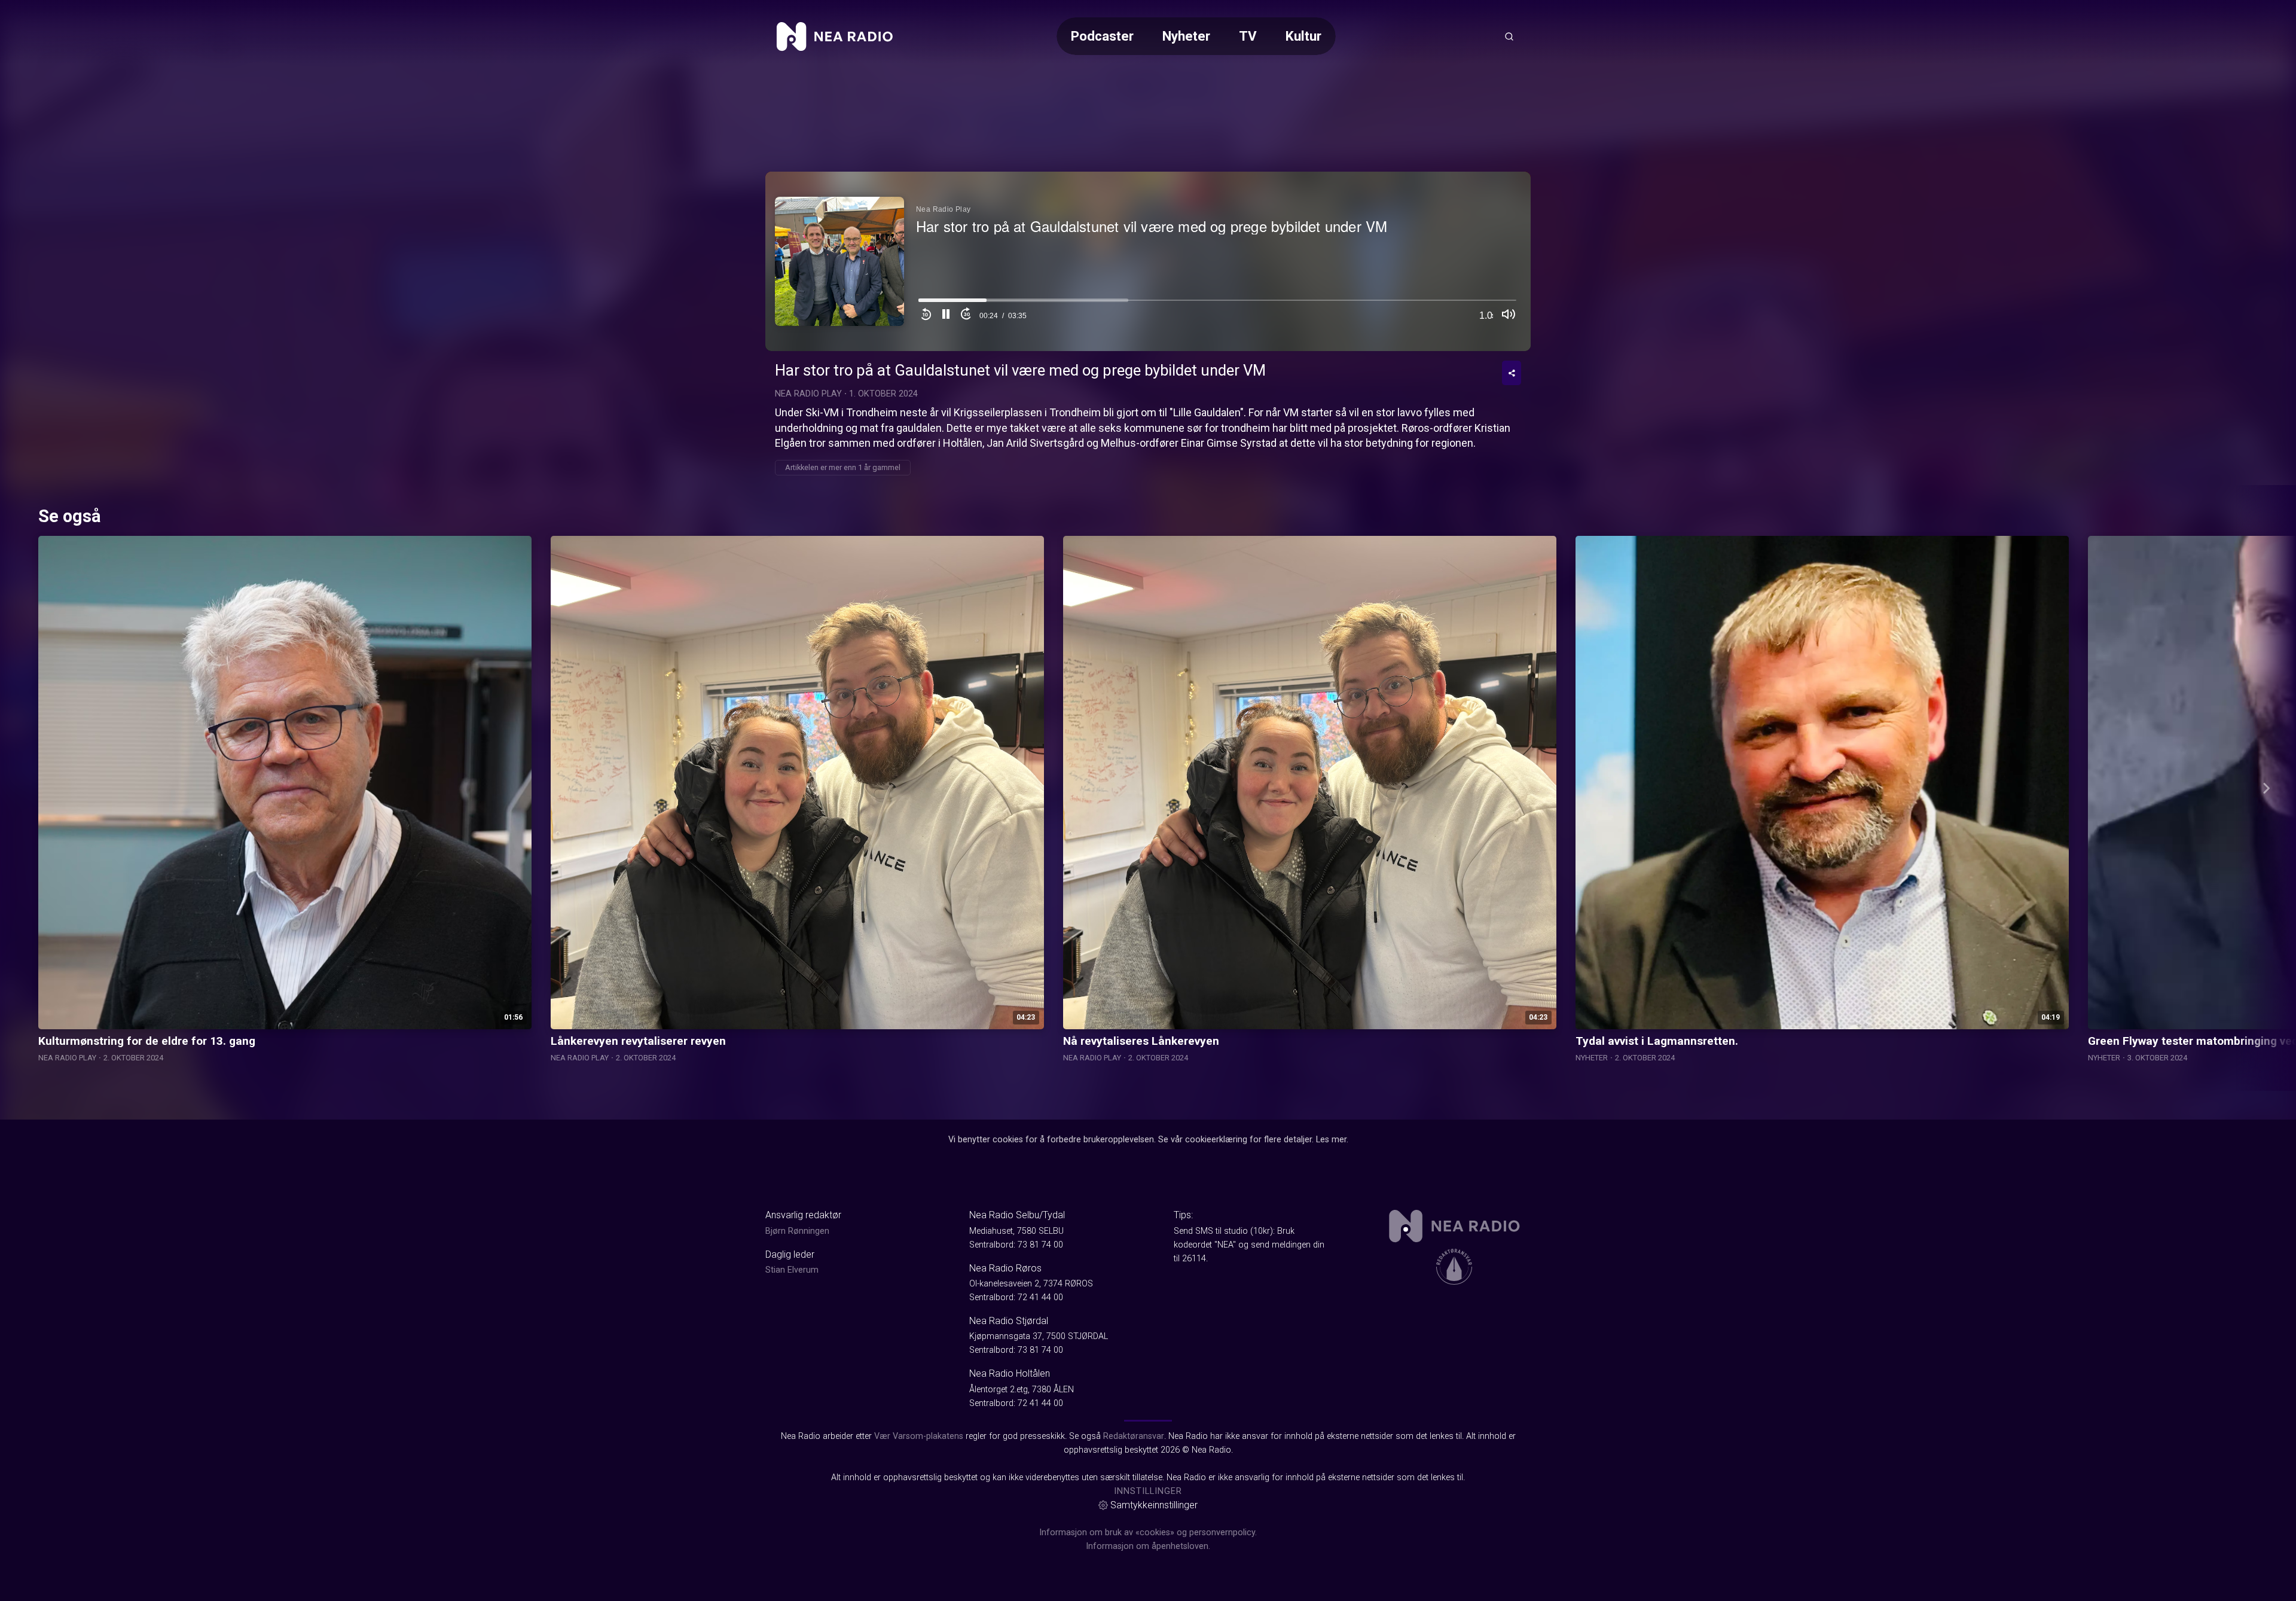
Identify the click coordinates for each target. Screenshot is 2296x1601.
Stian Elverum (792, 1270)
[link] (835, 36)
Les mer (1331, 1140)
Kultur (1303, 36)
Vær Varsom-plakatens (919, 1436)
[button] (946, 316)
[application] (1148, 261)
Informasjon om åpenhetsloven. (1148, 1546)
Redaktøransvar (1134, 1436)
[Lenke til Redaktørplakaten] (1454, 1267)
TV (1248, 36)
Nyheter (1186, 36)
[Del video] (1512, 373)
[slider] (1217, 304)
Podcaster (1102, 36)
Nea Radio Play (808, 394)
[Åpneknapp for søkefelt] (1509, 36)
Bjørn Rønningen (797, 1231)
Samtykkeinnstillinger (1154, 1505)
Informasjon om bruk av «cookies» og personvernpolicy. (1148, 1533)
